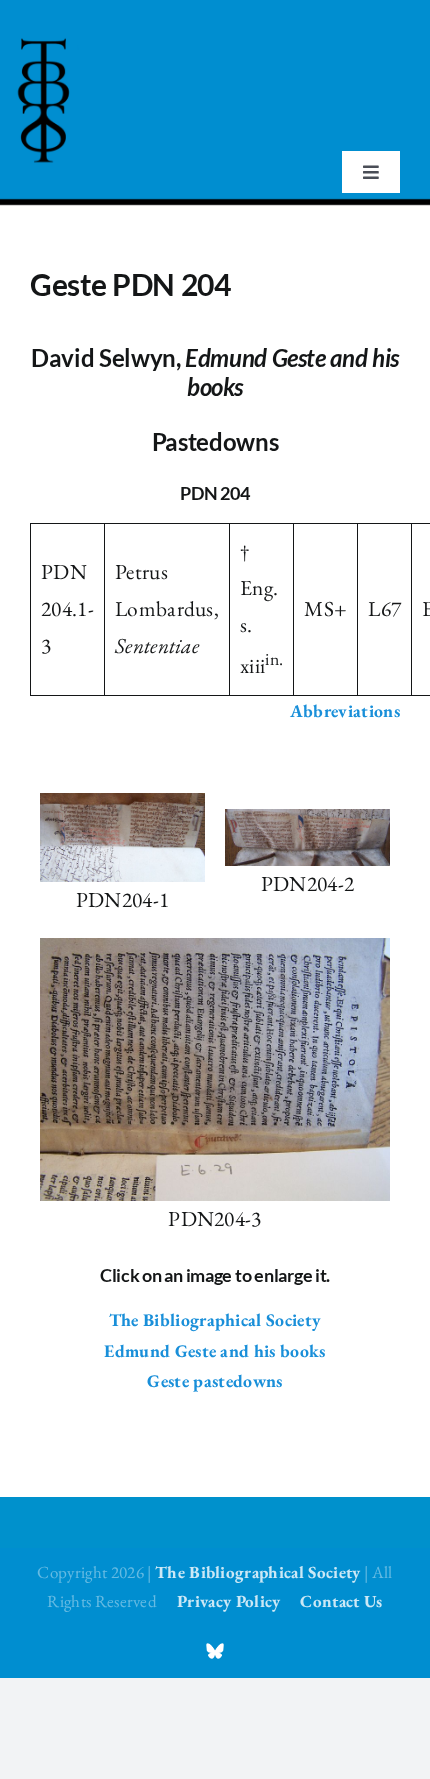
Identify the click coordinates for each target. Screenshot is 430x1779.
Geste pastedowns (214, 1380)
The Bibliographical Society (215, 1319)
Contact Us (341, 1601)
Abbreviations (345, 710)
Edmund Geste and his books (214, 1350)
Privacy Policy (228, 1601)
